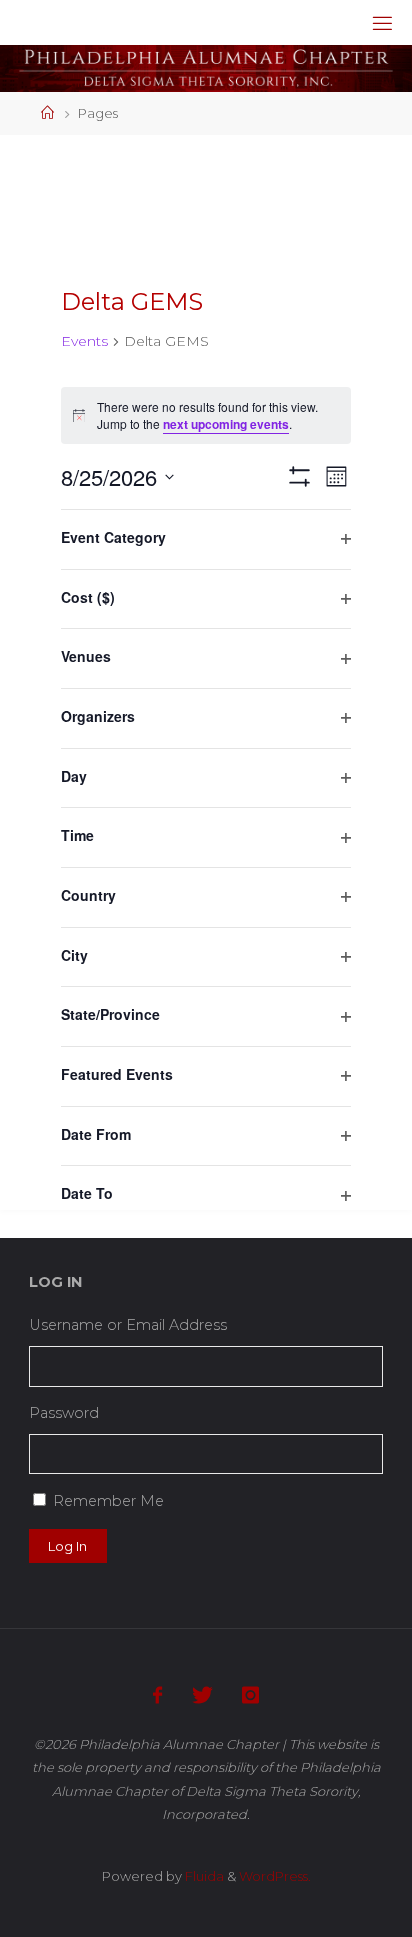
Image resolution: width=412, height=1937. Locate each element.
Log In (67, 1546)
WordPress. (275, 1876)
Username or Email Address (128, 1325)
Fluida (203, 1876)
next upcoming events (226, 424)
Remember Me (108, 1501)
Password (64, 1413)
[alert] (206, 415)
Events (84, 341)
